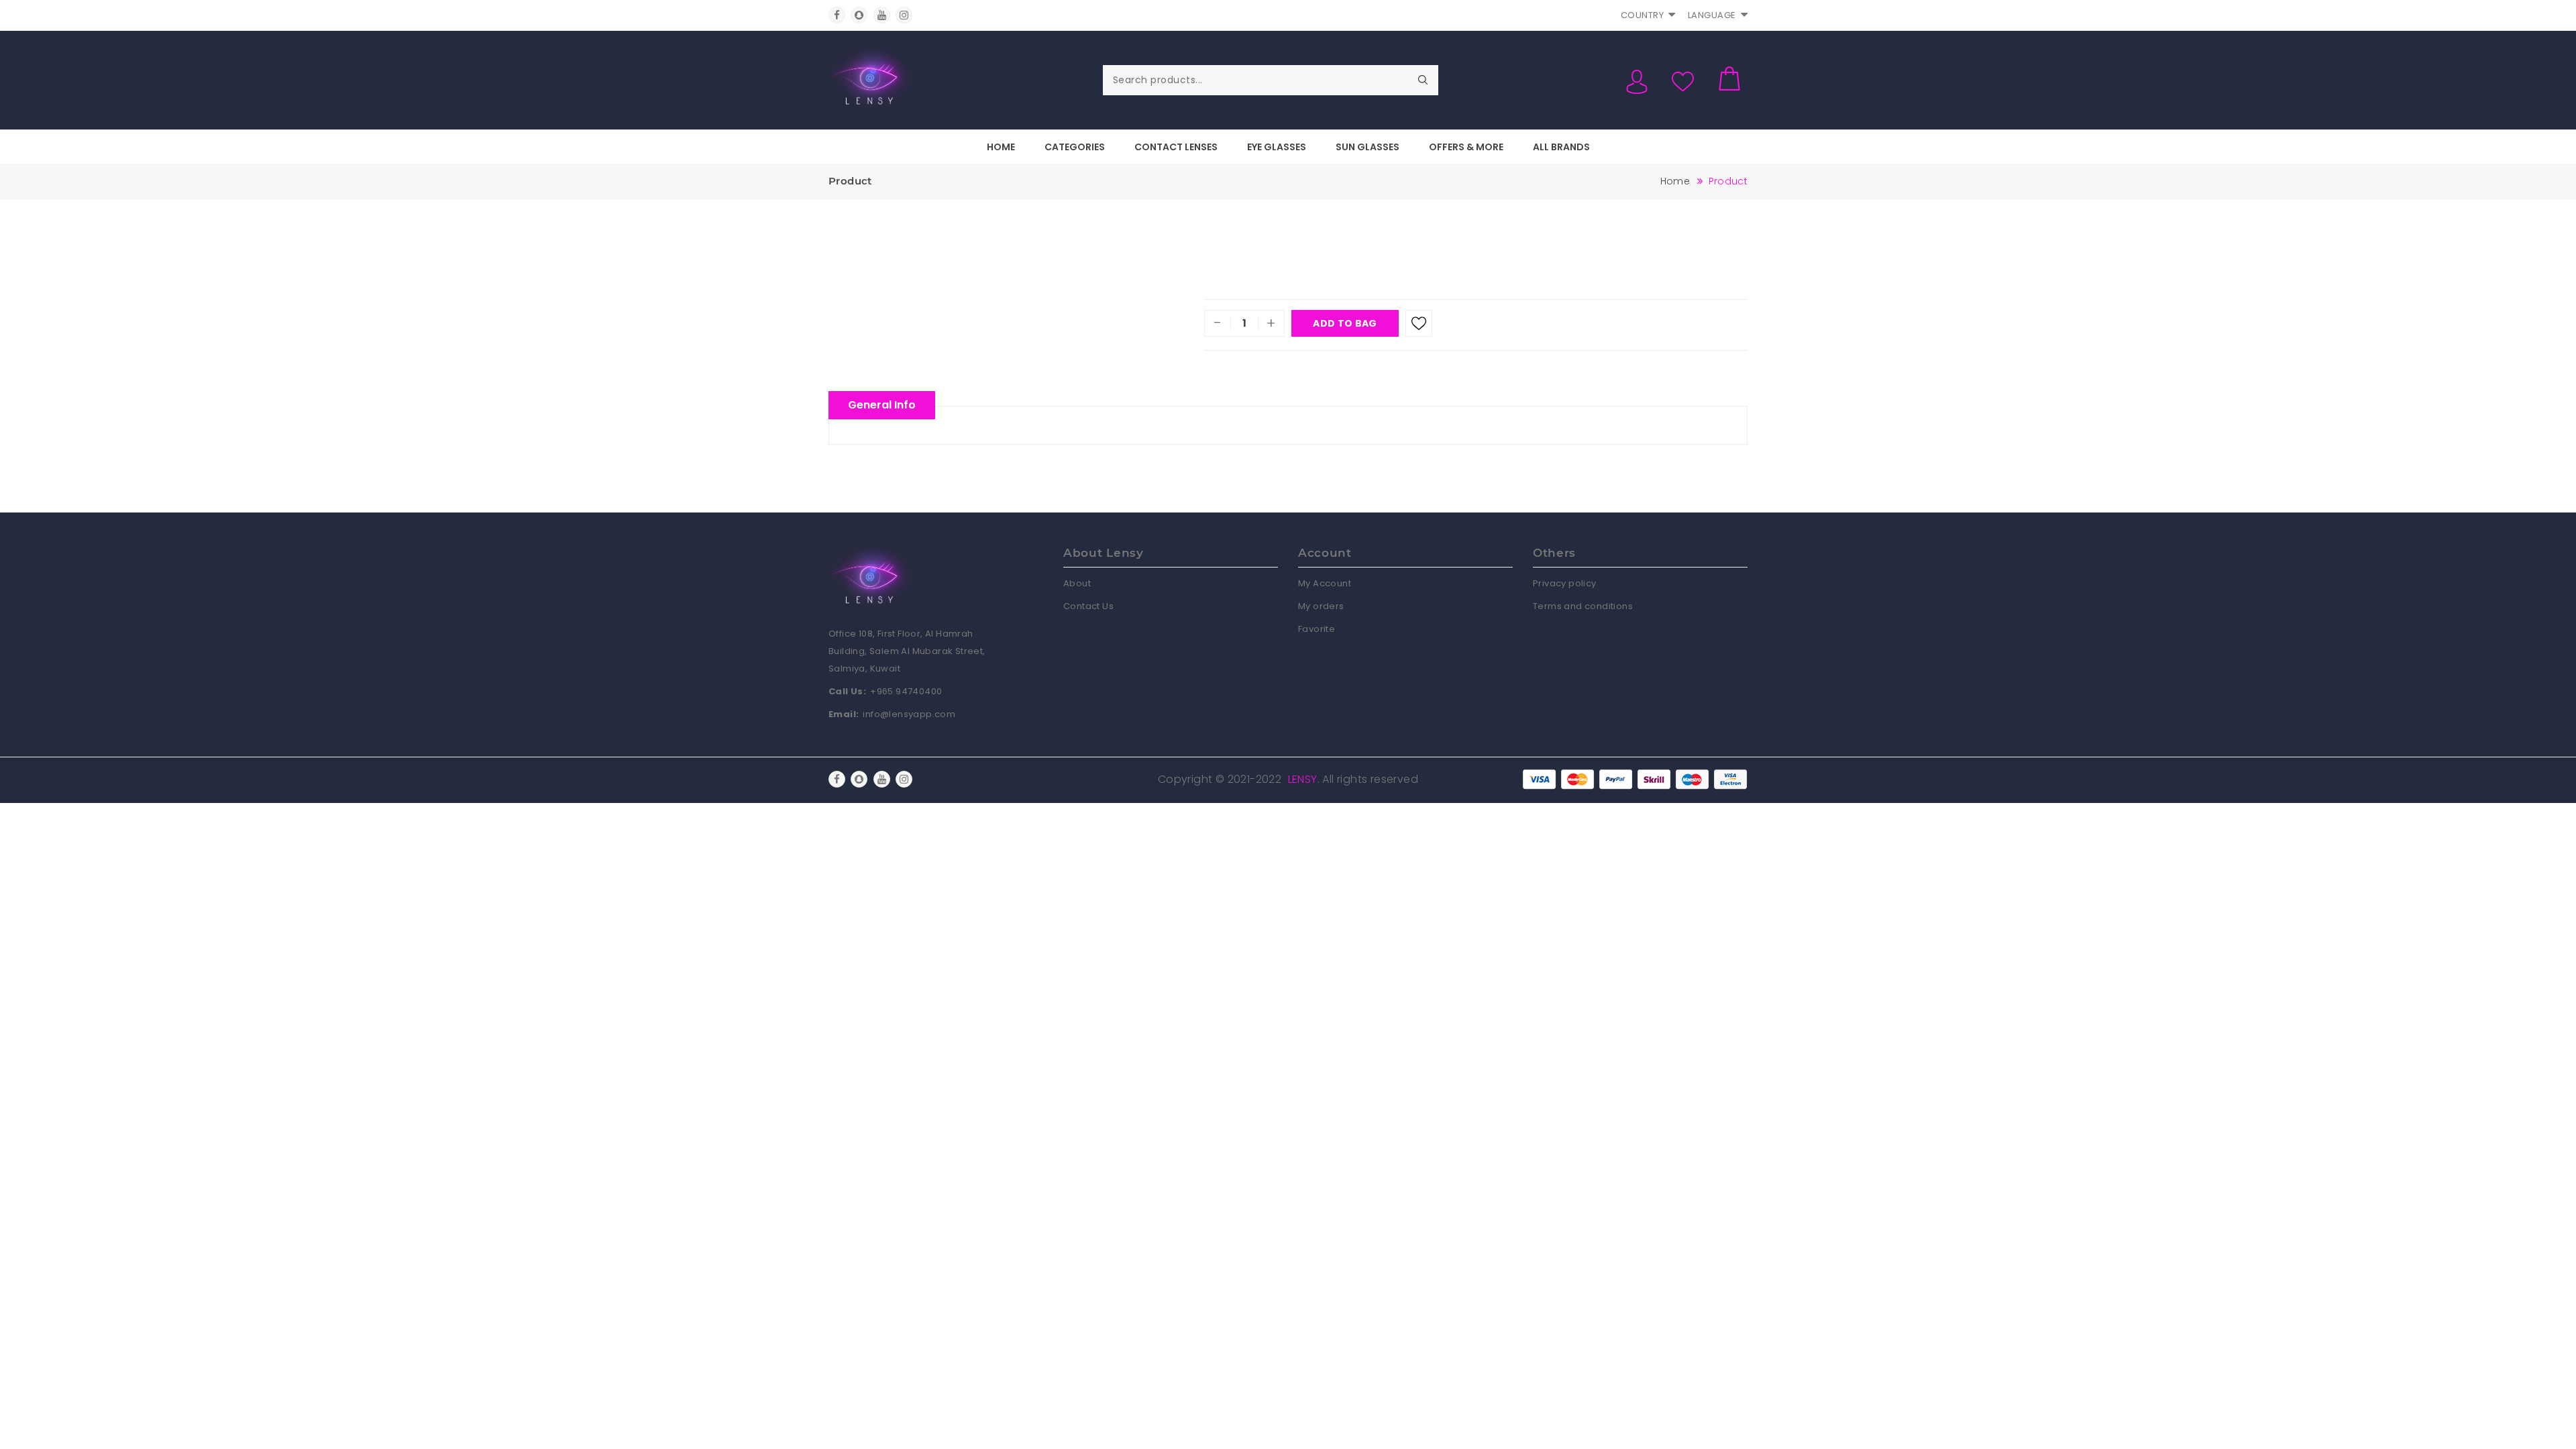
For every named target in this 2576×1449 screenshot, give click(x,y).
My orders (1321, 606)
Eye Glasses (1277, 147)
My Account (1325, 583)
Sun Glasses (1367, 147)
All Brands (1561, 147)
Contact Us (1088, 606)
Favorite (1317, 629)
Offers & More (1466, 147)
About (1077, 583)
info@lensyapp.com (909, 714)
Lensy (1303, 779)
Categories (1075, 147)
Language (1712, 15)
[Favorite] (1419, 323)
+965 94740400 (906, 691)
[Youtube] (882, 15)
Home (1001, 147)
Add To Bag (1345, 323)
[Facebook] (837, 15)
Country (1643, 15)
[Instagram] (904, 15)
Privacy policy (1565, 583)
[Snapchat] (859, 15)
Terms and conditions (1583, 606)
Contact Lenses (1176, 147)
